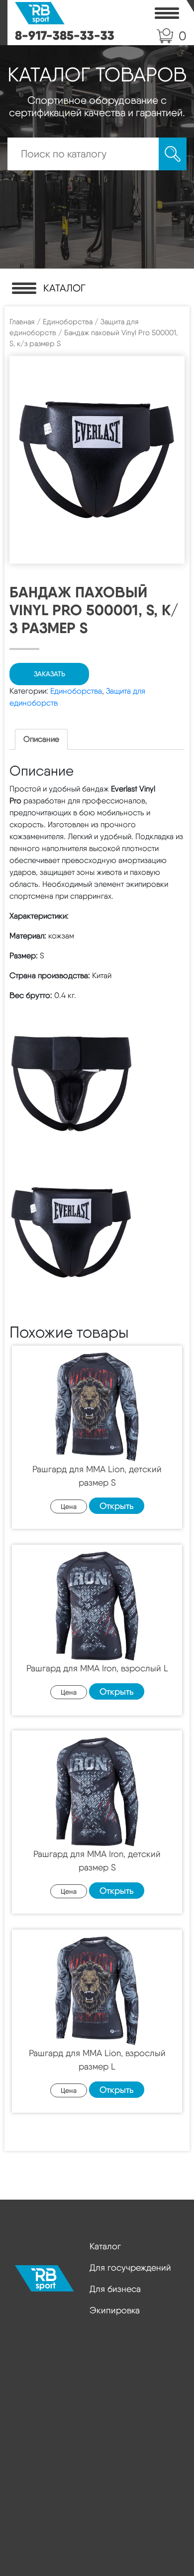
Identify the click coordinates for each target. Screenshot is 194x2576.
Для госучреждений (130, 2267)
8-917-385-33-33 (65, 35)
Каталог (105, 2246)
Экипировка (115, 2310)
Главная (22, 322)
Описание (41, 739)
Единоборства (68, 322)
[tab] (41, 739)
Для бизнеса (115, 2289)
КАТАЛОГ (64, 288)
